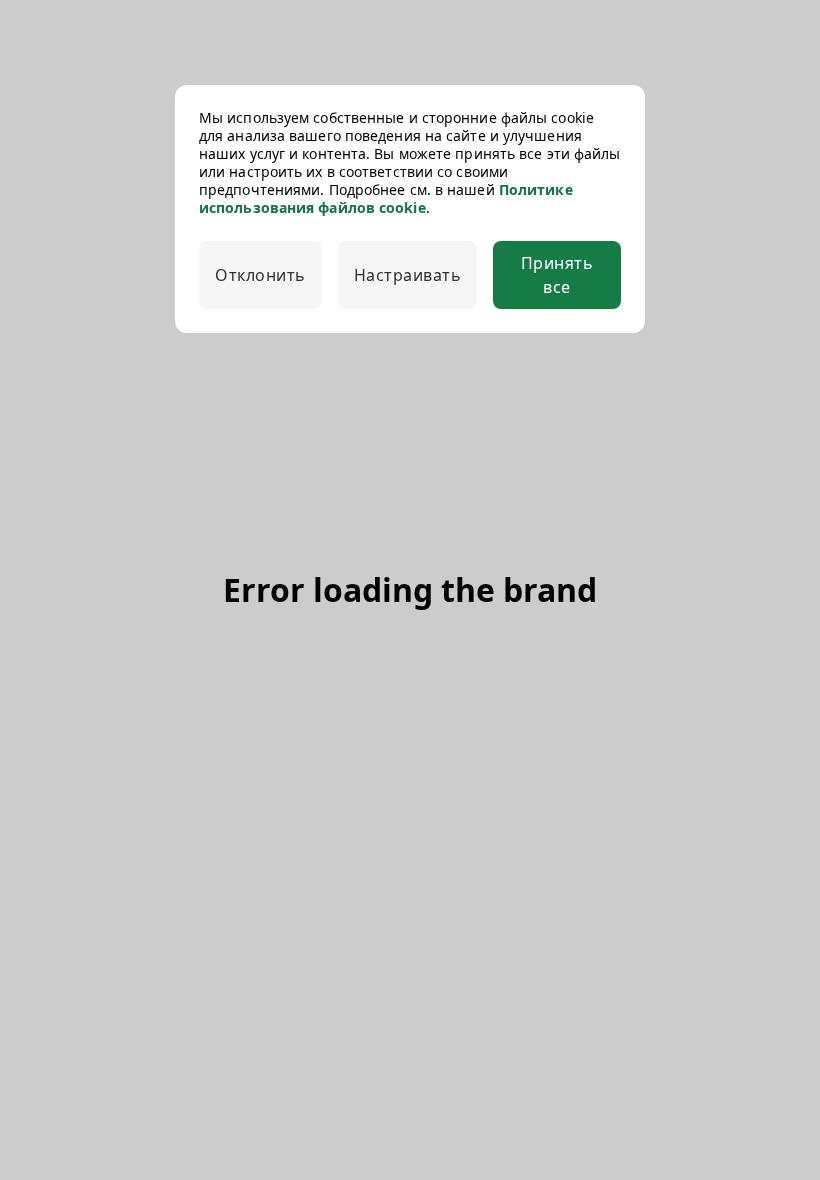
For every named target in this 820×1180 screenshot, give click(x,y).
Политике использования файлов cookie (386, 198)
